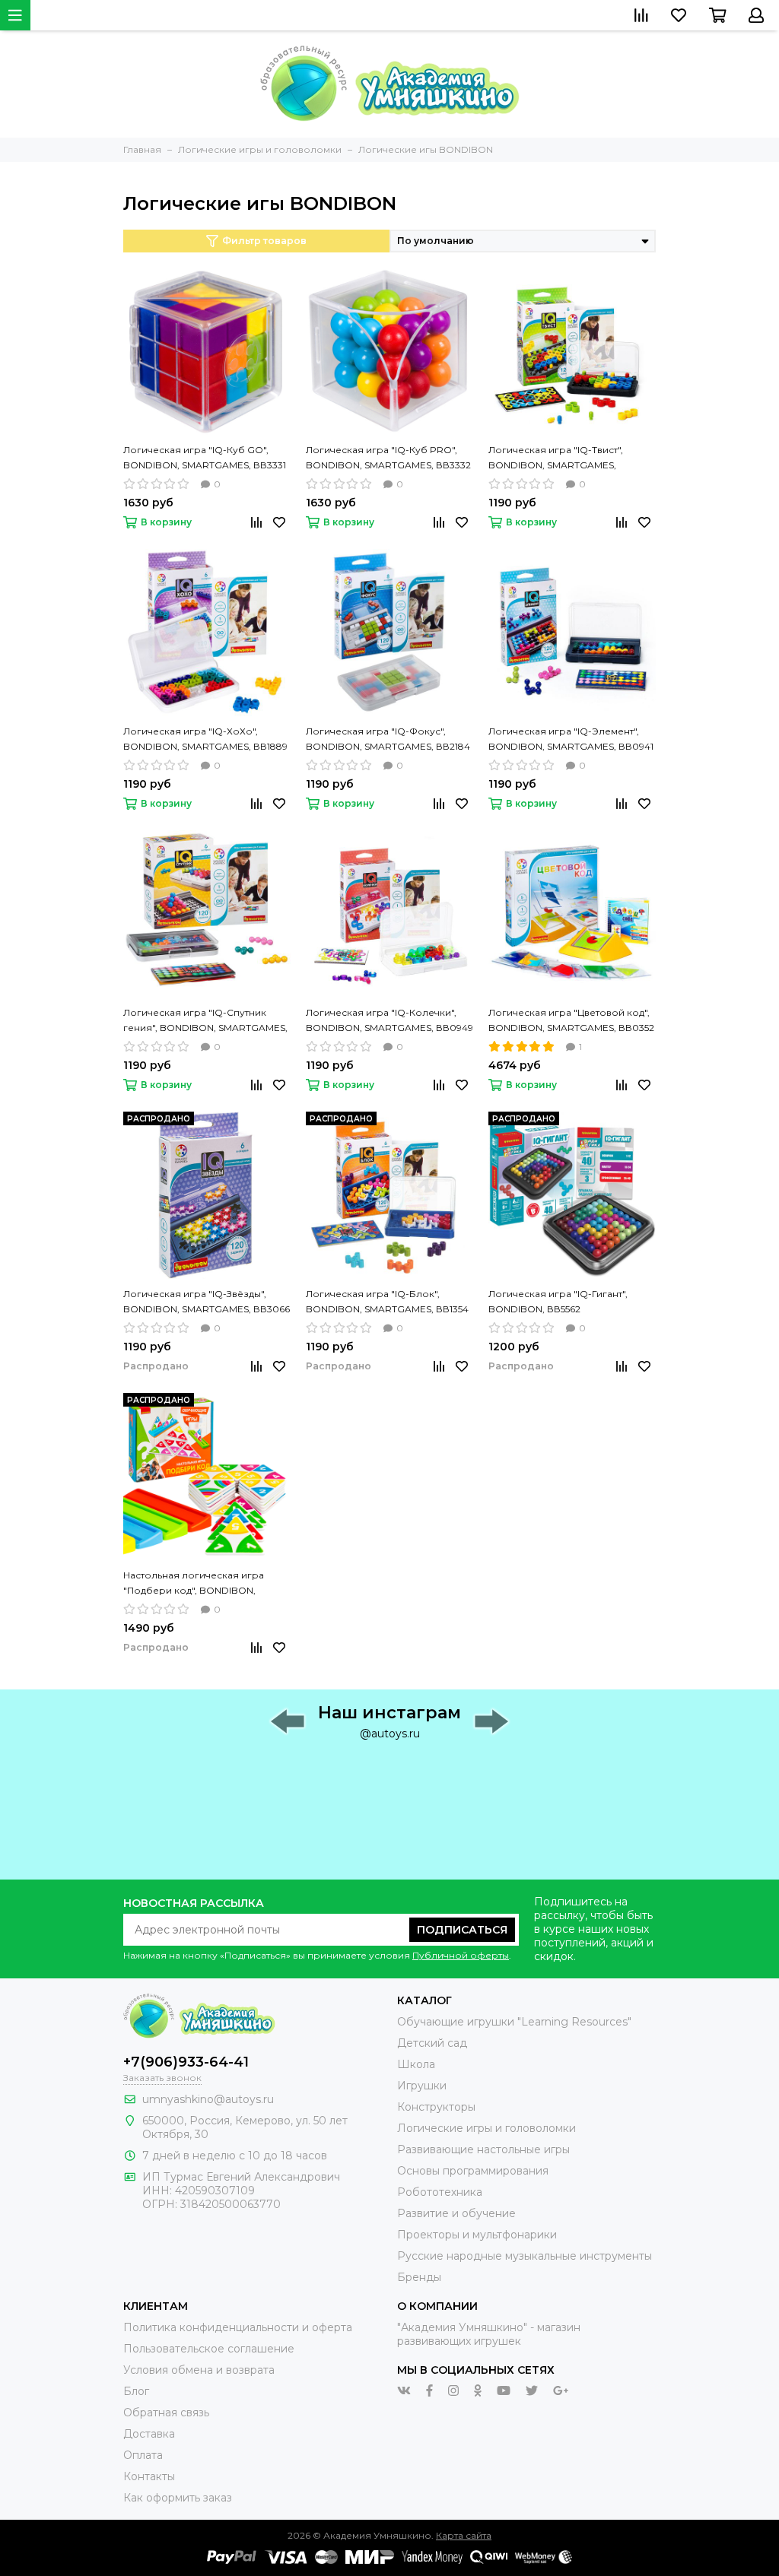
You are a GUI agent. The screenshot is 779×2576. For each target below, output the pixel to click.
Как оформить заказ (178, 2498)
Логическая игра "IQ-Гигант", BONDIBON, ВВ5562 (558, 1301)
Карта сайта (464, 2535)
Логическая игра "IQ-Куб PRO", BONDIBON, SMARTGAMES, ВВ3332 (388, 457)
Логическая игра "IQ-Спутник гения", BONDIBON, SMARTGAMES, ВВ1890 (205, 1021)
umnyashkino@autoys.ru (208, 2099)
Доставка (149, 2434)
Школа (416, 2064)
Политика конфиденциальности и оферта (238, 2327)
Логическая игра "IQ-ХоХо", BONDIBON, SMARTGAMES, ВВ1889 (205, 739)
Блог (136, 2391)
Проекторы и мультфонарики (477, 2235)
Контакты (149, 2476)
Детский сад (432, 2043)
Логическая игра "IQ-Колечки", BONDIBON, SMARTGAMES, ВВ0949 (389, 1020)
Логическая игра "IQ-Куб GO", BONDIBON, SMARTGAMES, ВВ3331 (205, 457)
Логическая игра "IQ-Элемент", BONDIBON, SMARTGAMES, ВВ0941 (571, 739)
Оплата (143, 2455)
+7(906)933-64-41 (186, 2062)
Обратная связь (166, 2413)
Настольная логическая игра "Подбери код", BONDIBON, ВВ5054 (194, 1584)
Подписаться (462, 1930)
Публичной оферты (461, 1955)
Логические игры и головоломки (486, 2128)
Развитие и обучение (456, 2213)
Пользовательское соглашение (209, 2349)
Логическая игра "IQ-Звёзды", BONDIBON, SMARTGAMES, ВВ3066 (207, 1301)
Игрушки (422, 2086)
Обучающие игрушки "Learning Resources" (514, 2022)
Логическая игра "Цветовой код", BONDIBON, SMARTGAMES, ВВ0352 (571, 1020)
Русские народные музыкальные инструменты (525, 2256)
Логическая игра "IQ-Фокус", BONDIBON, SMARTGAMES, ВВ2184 (388, 739)
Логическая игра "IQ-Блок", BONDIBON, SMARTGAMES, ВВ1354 (387, 1301)
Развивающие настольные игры (483, 2149)
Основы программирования (473, 2171)
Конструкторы (436, 2107)
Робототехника (440, 2192)
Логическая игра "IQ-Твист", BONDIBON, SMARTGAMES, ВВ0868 (556, 458)
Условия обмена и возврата (199, 2370)
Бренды (419, 2277)
